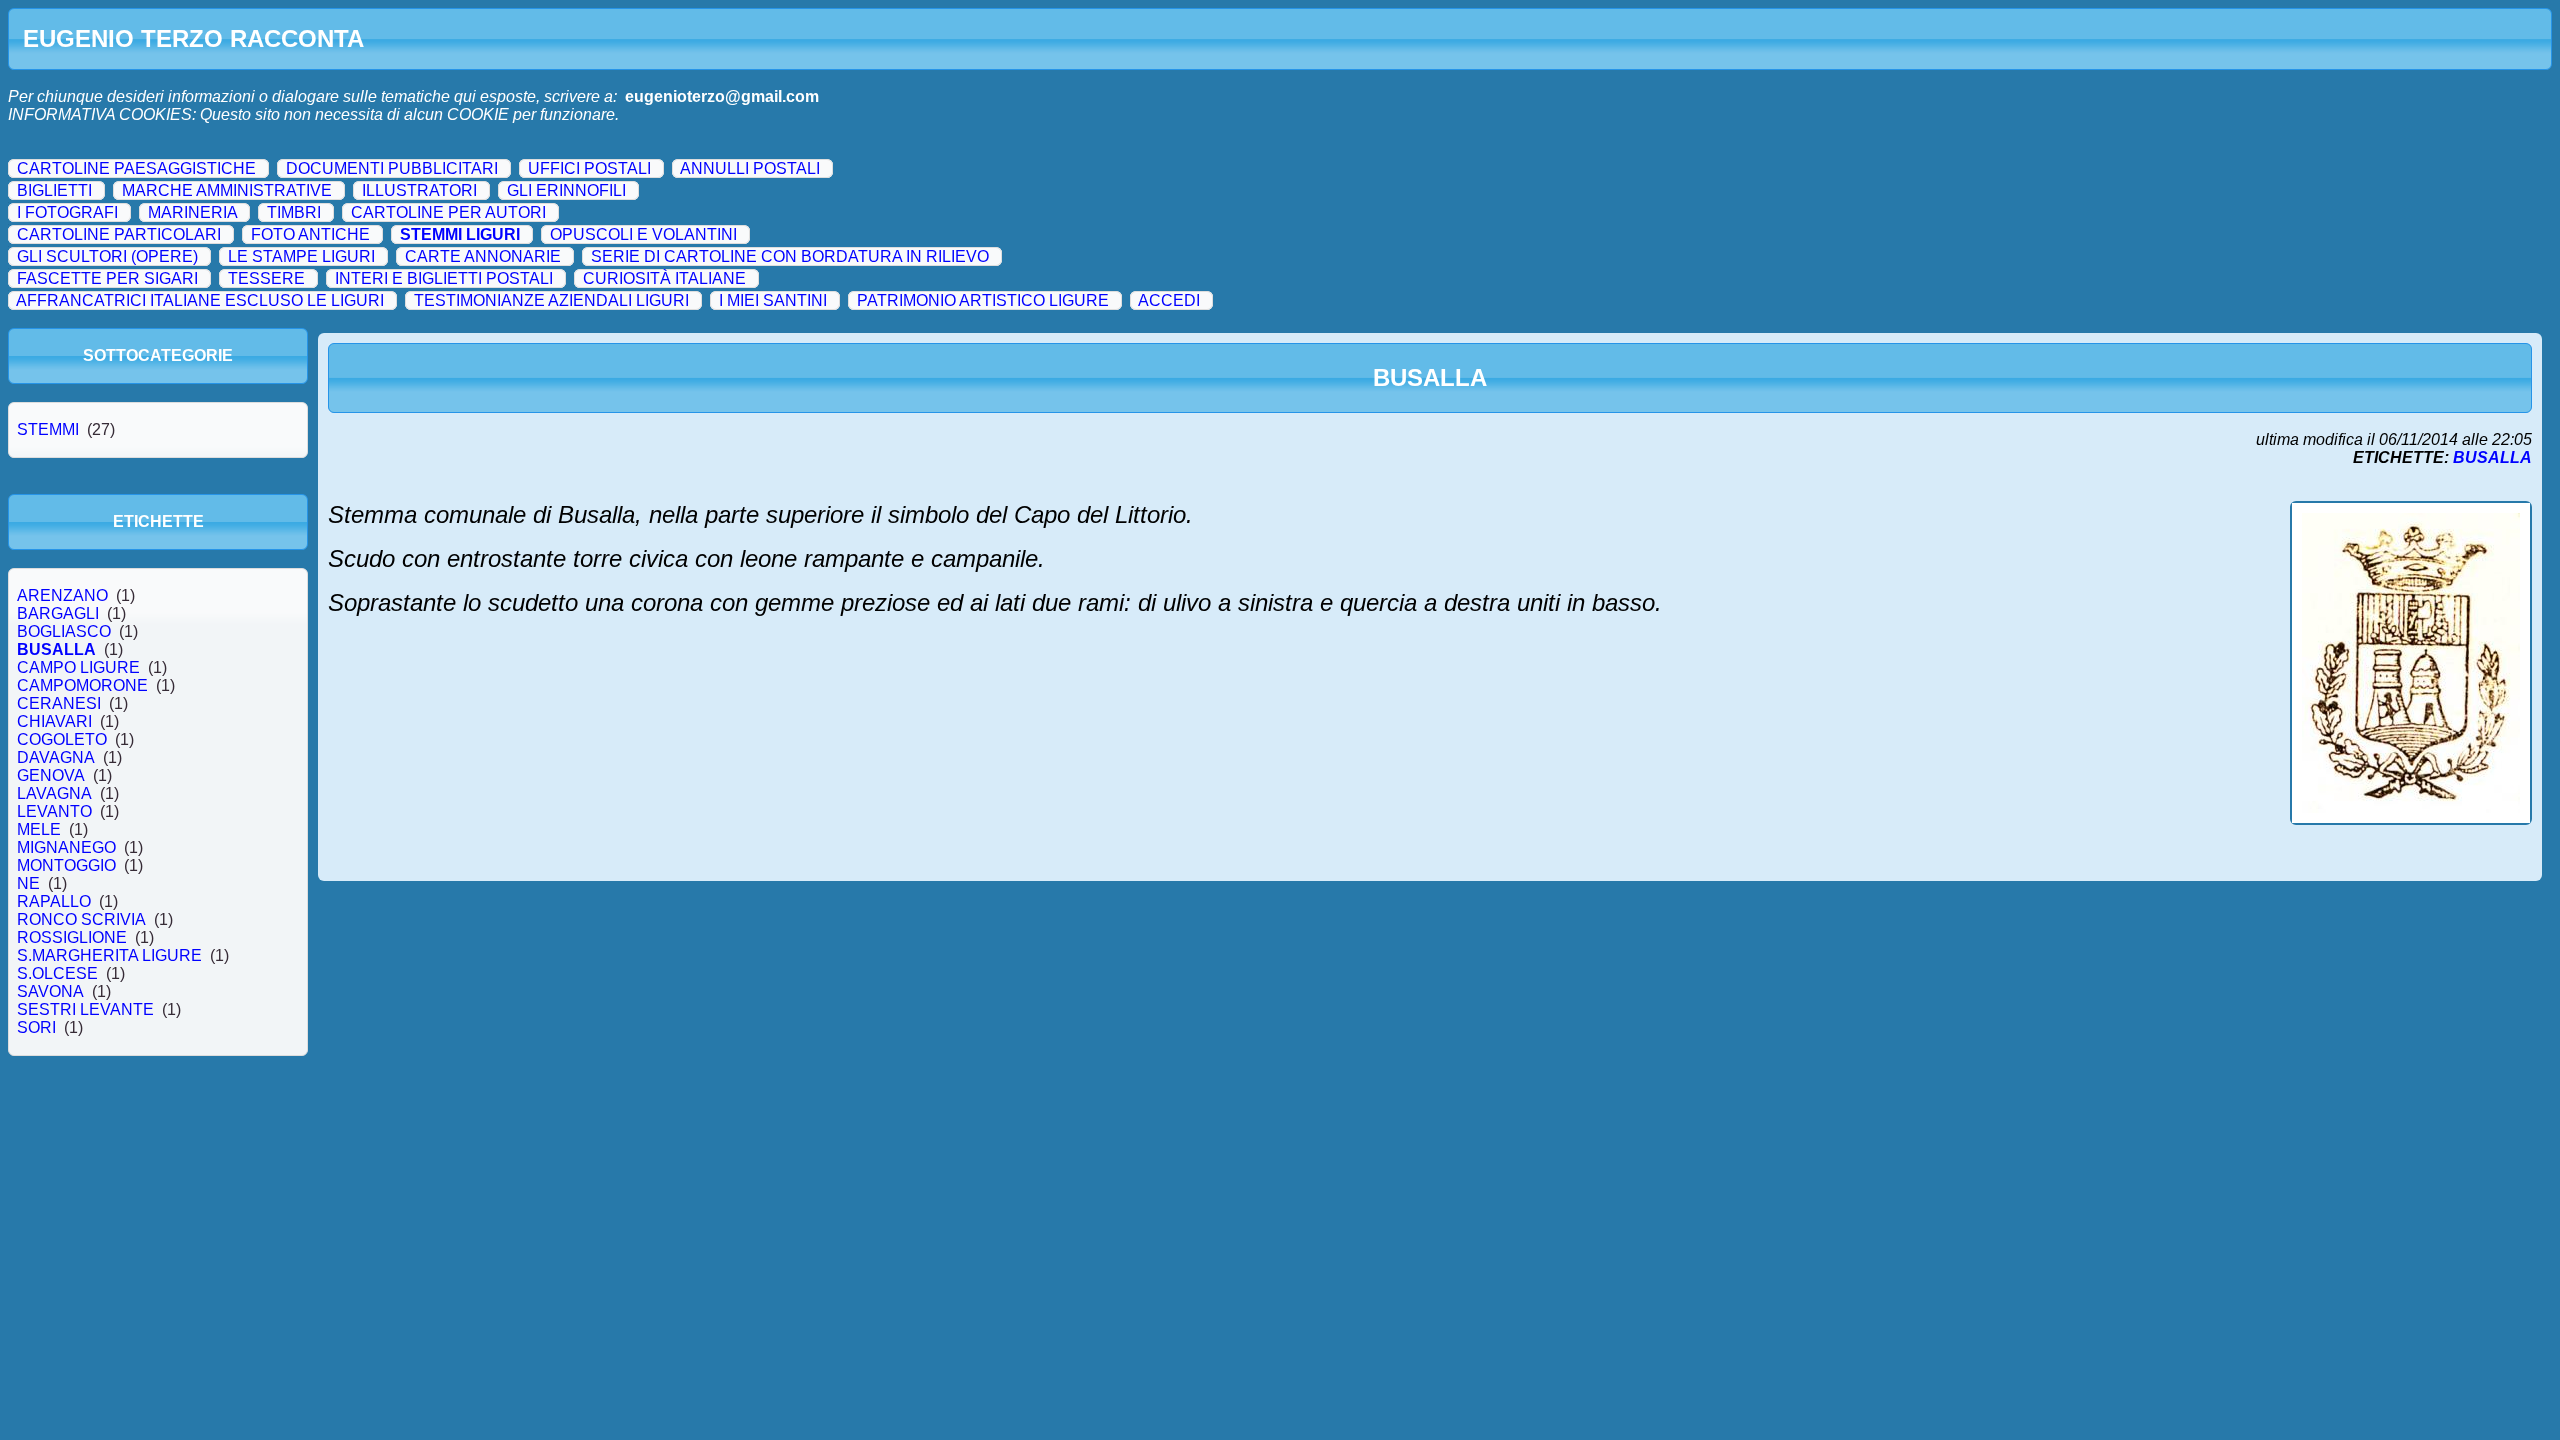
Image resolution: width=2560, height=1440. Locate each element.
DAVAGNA (56, 757)
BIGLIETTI (54, 190)
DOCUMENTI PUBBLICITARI (392, 168)
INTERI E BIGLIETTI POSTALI (444, 278)
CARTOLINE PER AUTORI (448, 212)
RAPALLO (54, 901)
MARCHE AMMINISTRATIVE (227, 190)
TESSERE (266, 278)
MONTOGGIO (66, 865)
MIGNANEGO (66, 847)
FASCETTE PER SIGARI (107, 278)
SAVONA (50, 991)
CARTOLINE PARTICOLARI (119, 234)
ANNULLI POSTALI (750, 168)
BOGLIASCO (64, 631)
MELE (39, 829)
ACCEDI (1169, 300)
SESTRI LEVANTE (85, 1009)
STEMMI (48, 429)
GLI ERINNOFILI (566, 190)
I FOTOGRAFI (67, 212)
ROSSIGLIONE (72, 937)
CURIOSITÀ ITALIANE (664, 278)
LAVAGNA (54, 793)
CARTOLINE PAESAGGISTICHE (136, 168)
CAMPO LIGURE (78, 667)
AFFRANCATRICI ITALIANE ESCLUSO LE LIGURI (200, 300)
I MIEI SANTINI (773, 300)
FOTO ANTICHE (310, 234)
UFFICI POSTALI (589, 168)
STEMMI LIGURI (460, 234)
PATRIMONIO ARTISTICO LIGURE (983, 300)
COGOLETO (62, 739)
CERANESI (59, 703)
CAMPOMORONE (82, 685)
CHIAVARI (54, 721)
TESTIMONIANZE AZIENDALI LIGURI (551, 300)
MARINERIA (192, 212)
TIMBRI (294, 212)
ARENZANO (62, 595)
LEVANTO (54, 811)
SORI (36, 1027)
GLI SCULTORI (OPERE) (107, 256)
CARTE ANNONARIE (483, 256)
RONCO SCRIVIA (81, 919)
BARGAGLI (58, 613)
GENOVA (51, 775)
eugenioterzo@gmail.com (722, 96)
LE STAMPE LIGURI (301, 256)
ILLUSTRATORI (419, 190)
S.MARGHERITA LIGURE (109, 955)
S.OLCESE (57, 973)
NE (28, 883)
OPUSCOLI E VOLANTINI (643, 234)
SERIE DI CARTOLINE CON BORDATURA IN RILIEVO (790, 256)
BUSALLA (56, 649)
